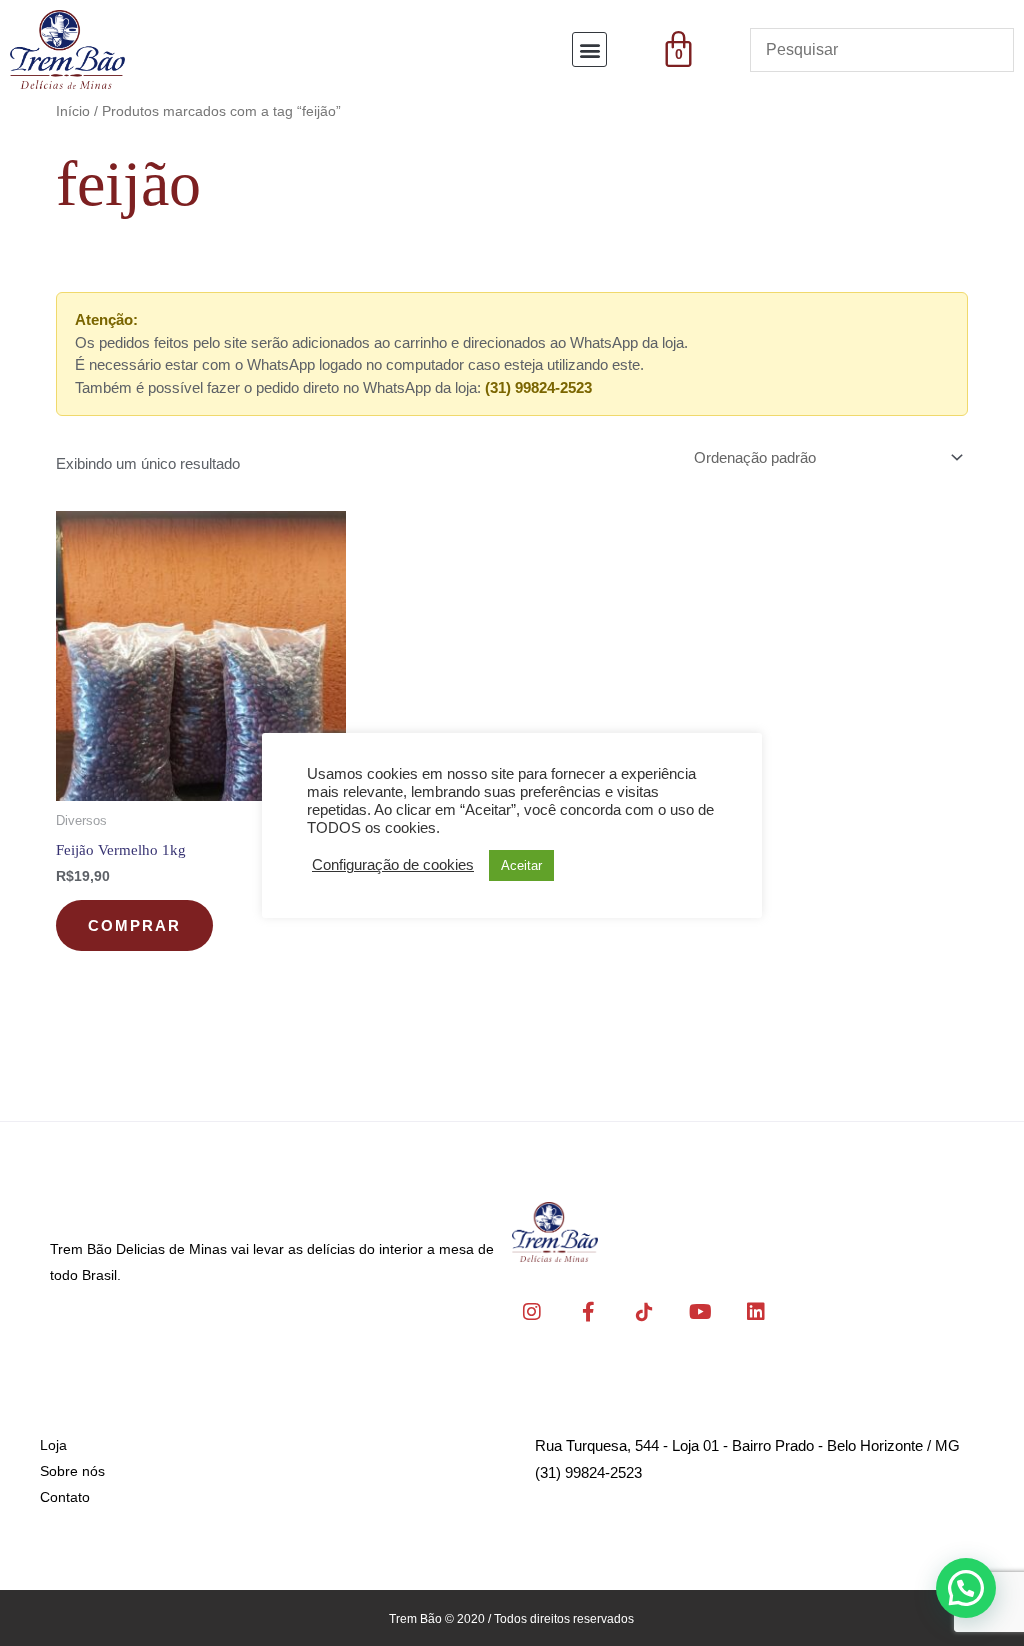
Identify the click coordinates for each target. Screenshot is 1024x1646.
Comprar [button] (134, 925)
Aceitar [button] (521, 865)
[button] (589, 49)
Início (73, 111)
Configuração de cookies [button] (393, 865)
